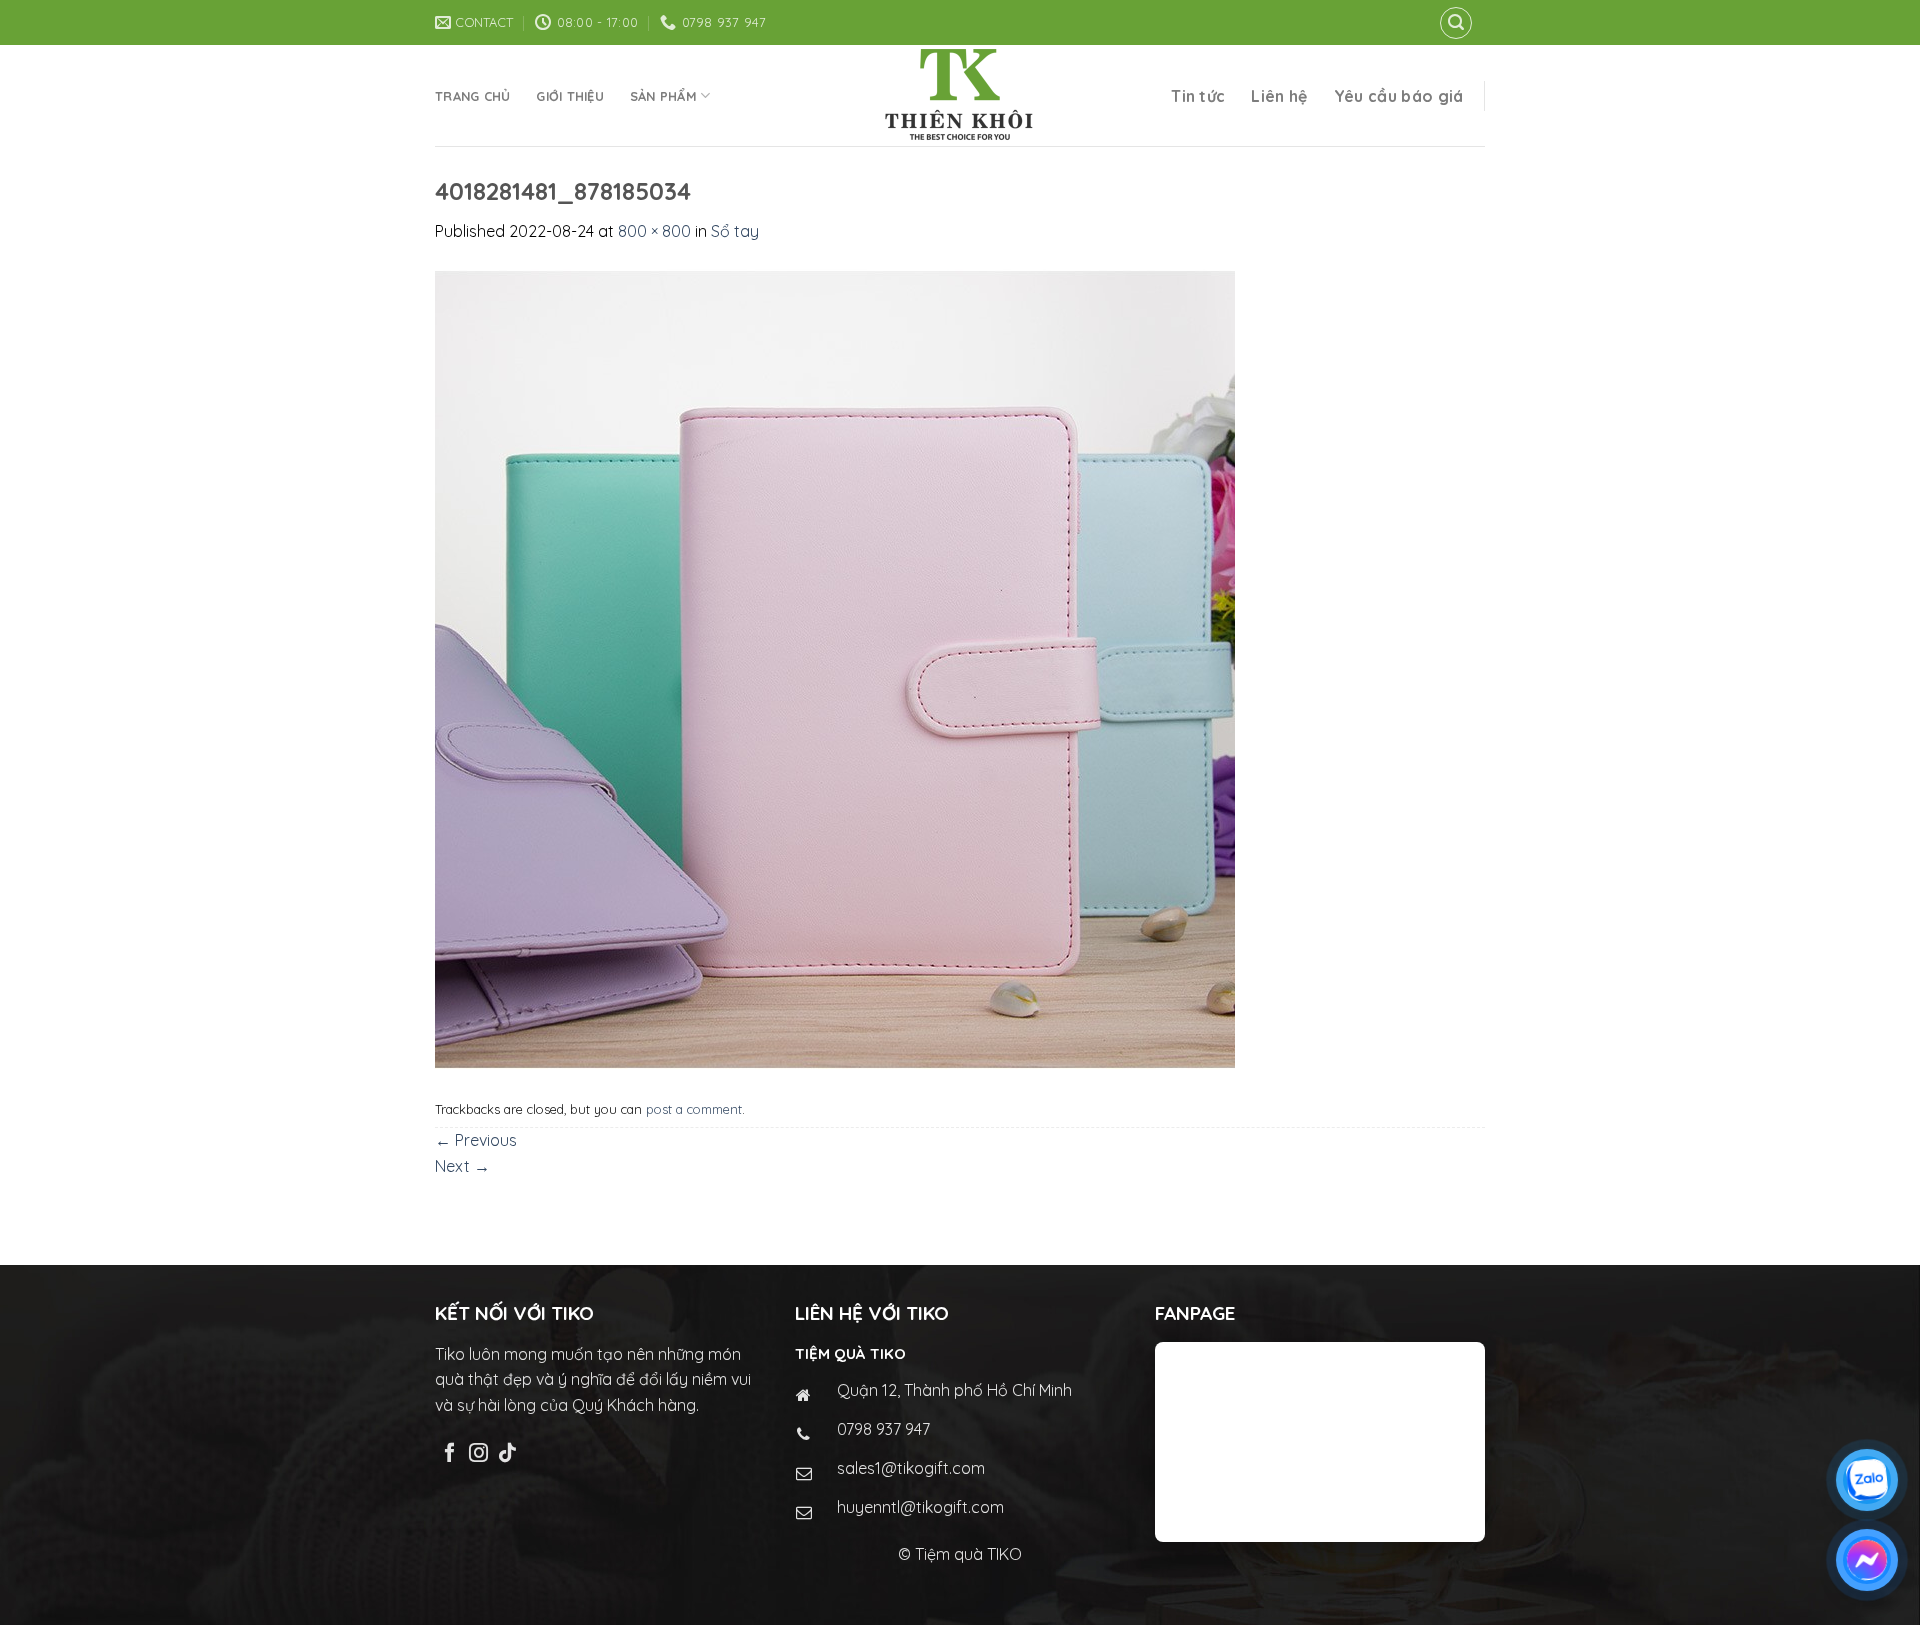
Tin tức (1198, 96)
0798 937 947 (883, 1429)
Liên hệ (1279, 96)
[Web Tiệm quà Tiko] (960, 95)
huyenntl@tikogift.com (920, 1507)
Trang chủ (472, 96)
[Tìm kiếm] (1456, 23)
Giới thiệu (570, 96)
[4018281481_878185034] (835, 667)
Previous (476, 1140)
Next (462, 1166)
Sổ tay (735, 231)
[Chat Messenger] (1867, 1560)
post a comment (694, 1109)
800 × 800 (654, 231)
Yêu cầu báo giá (1399, 96)
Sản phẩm (663, 96)
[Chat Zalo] (1867, 1480)
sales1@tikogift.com (911, 1468)
